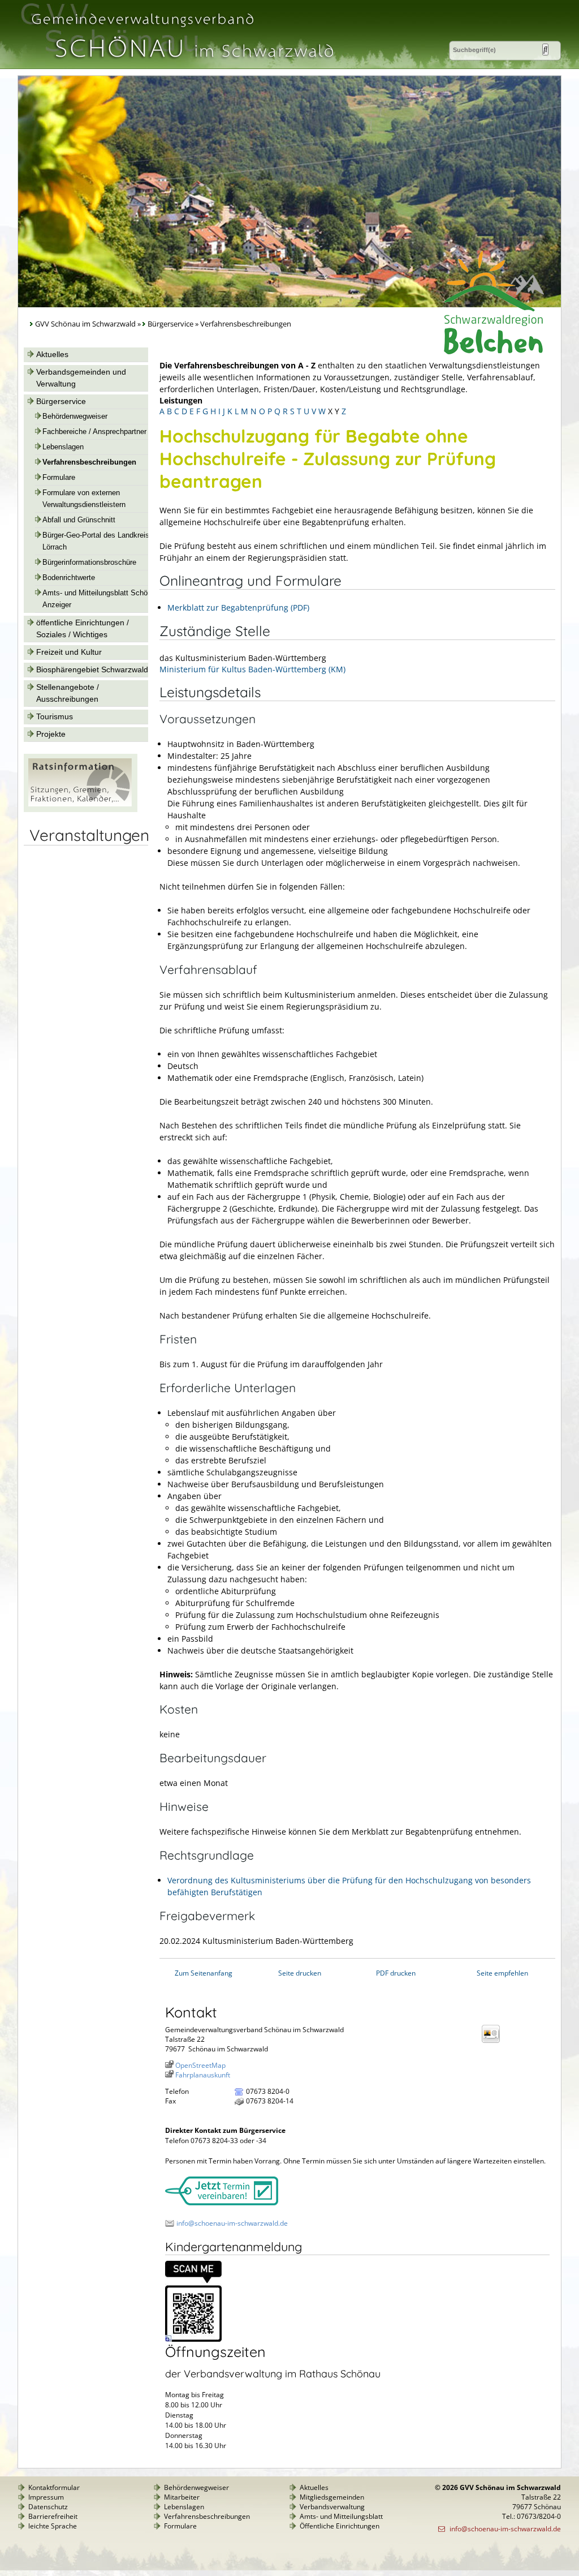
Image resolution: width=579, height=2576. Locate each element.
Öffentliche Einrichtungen (340, 2526)
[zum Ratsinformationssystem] (81, 809)
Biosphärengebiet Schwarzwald (92, 669)
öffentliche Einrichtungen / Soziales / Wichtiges (83, 628)
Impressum (46, 2497)
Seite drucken (300, 1973)
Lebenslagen (63, 447)
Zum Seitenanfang (204, 1973)
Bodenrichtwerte (69, 578)
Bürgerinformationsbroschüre (89, 563)
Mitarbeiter (182, 2497)
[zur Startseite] (182, 64)
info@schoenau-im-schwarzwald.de (232, 2223)
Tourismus (55, 716)
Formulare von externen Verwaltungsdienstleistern (84, 499)
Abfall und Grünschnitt (79, 520)
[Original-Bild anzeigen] (193, 2339)
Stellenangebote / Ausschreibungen (68, 693)
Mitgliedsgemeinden (332, 2497)
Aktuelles (52, 354)
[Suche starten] (545, 50)
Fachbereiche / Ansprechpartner (94, 432)
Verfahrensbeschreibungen (89, 462)
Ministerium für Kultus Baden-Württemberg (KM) (252, 669)
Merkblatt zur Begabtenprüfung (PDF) (238, 607)
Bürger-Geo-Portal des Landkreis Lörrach (96, 541)
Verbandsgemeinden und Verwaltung (81, 378)
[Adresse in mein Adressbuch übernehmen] (494, 2042)
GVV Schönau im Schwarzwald (85, 324)
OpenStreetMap (200, 2065)
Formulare (59, 478)
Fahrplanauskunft (203, 2075)
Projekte (51, 734)
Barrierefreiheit (53, 2516)
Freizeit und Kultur (69, 652)
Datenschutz (48, 2507)
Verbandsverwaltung (332, 2507)
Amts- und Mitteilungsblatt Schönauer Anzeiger (104, 599)
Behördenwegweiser (75, 417)
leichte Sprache (53, 2526)
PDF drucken (396, 1973)
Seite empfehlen (502, 1973)
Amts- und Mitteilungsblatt (341, 2516)
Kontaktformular (54, 2487)
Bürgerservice (170, 324)
